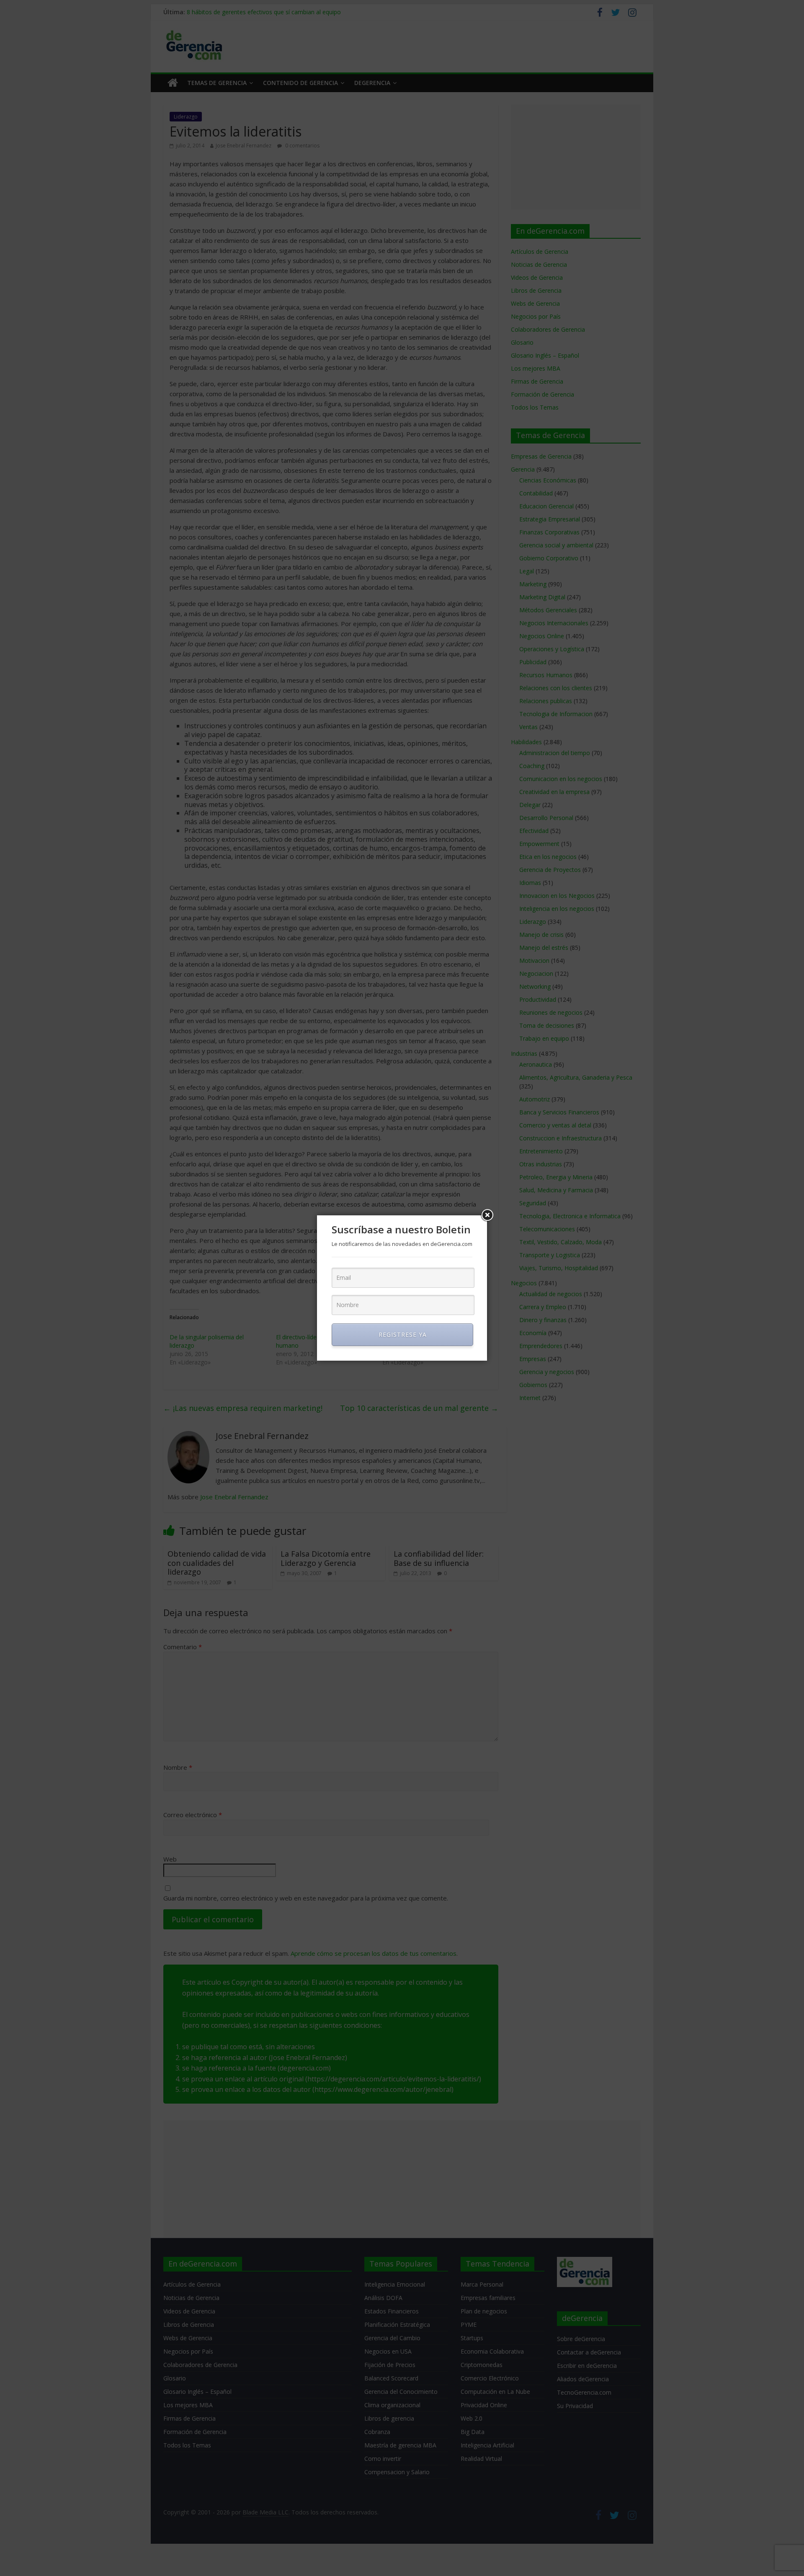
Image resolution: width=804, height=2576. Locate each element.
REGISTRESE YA (403, 1334)
